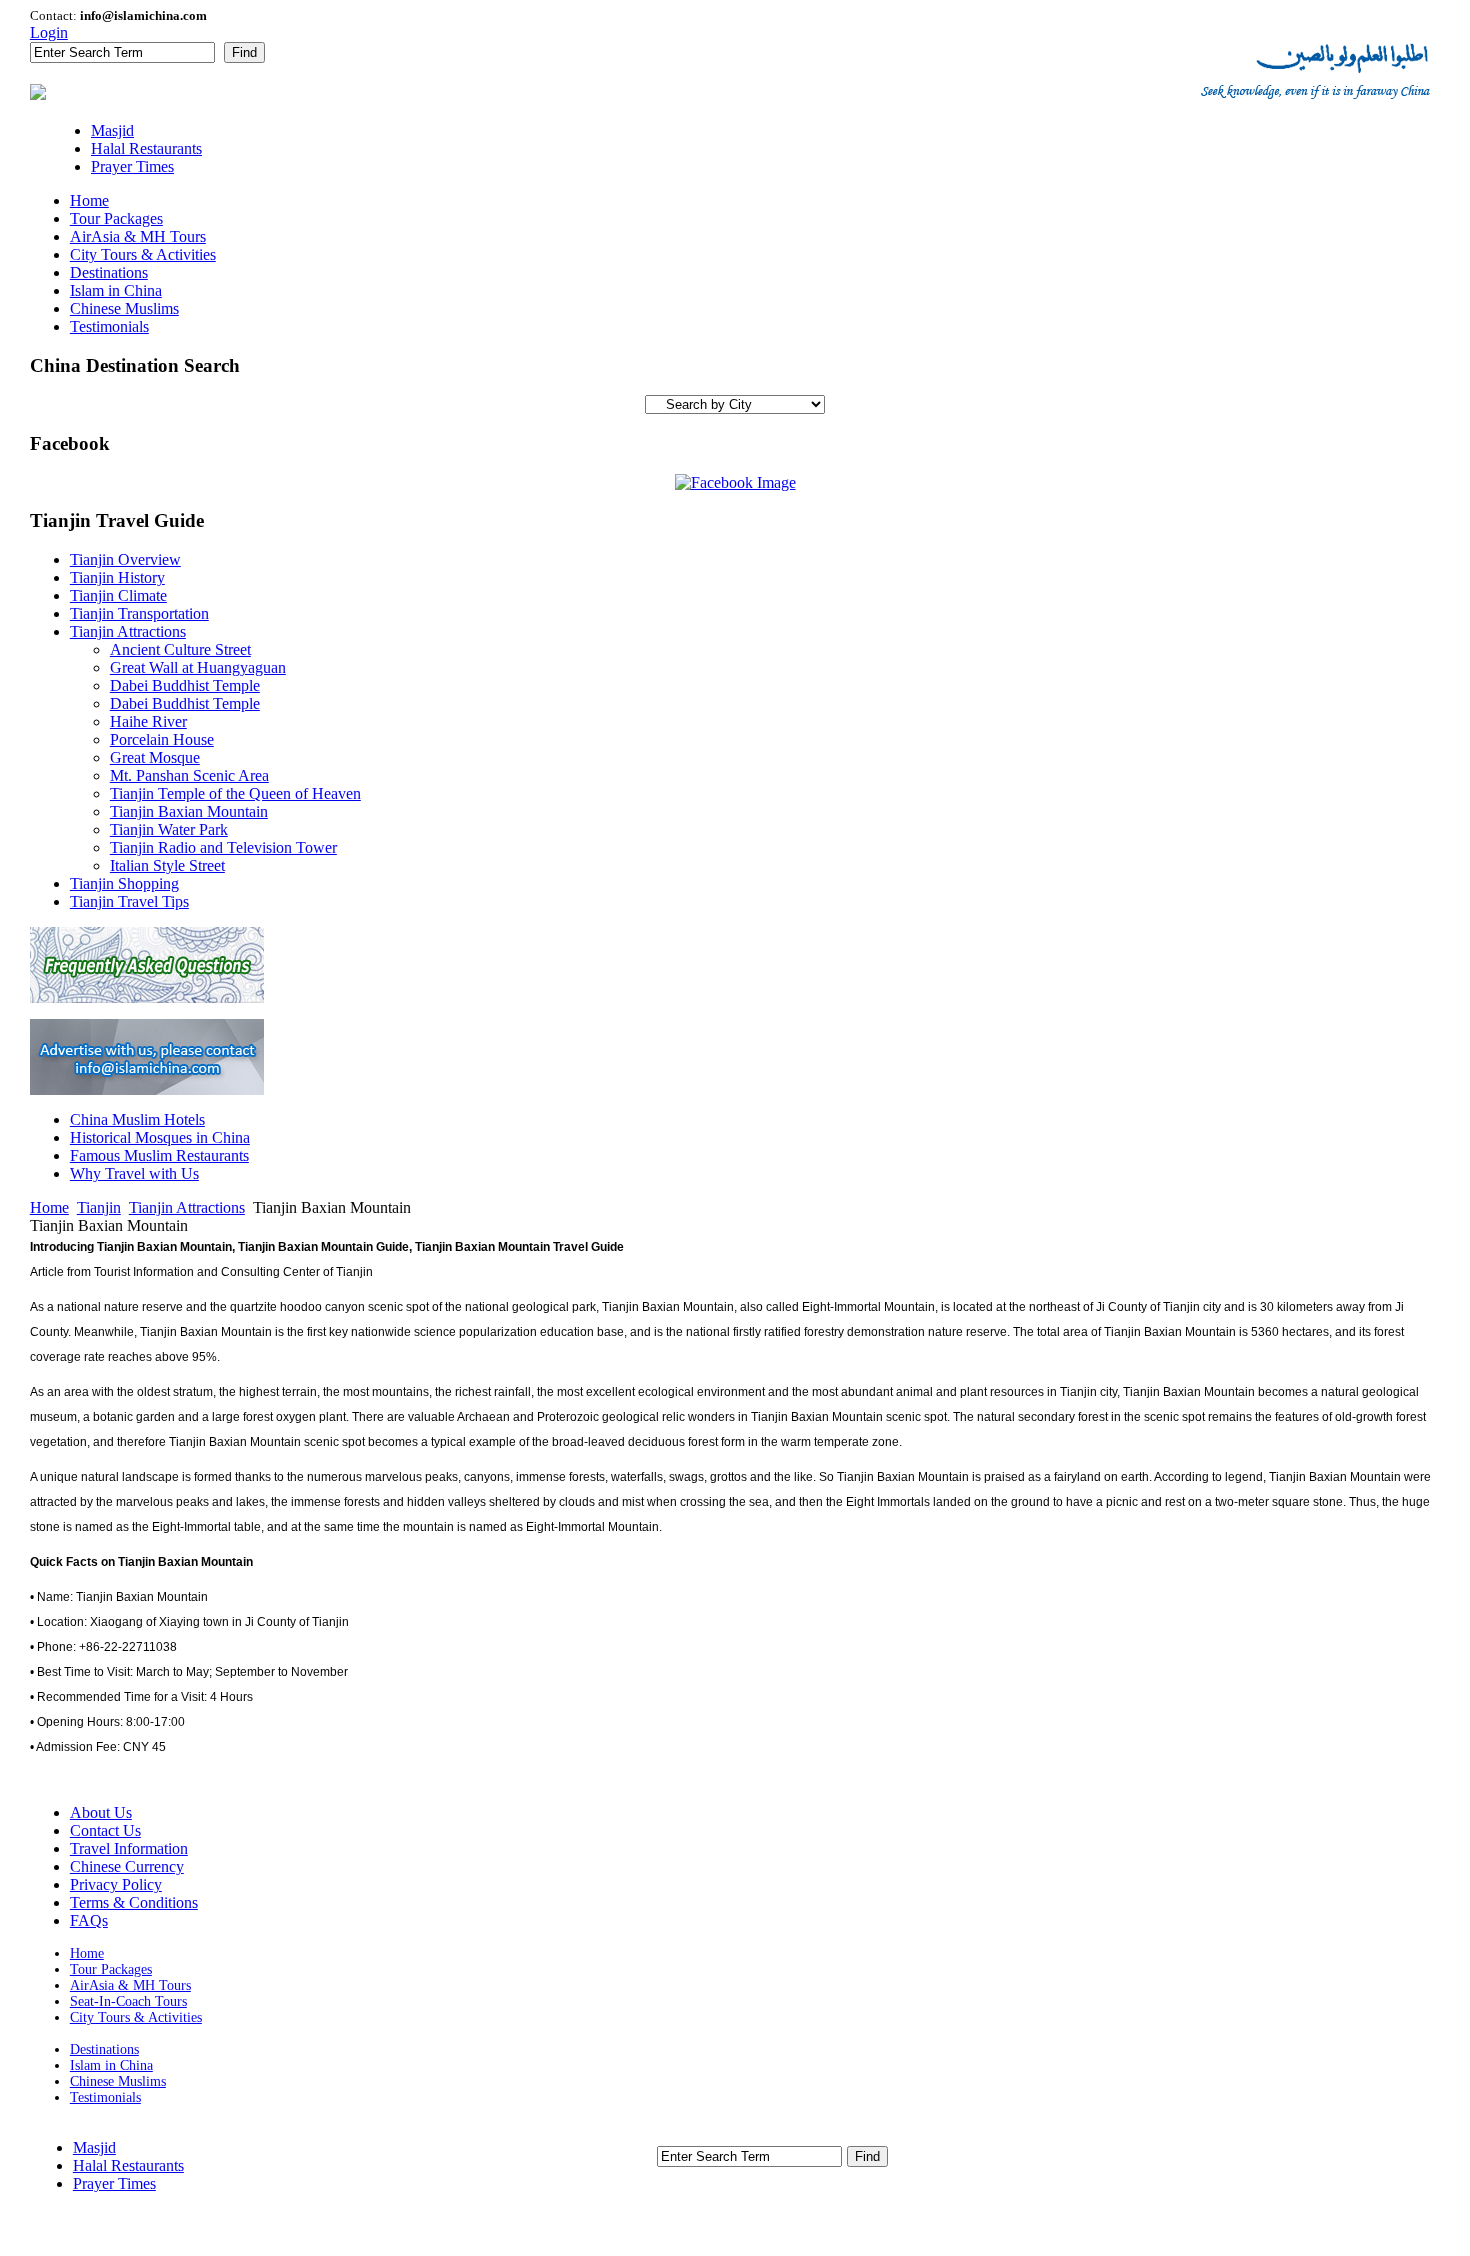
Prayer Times (114, 2183)
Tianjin (99, 1207)
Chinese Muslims (118, 2081)
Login (49, 32)
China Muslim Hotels (137, 1119)
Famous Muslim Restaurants (159, 1155)
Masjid (94, 2147)
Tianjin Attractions (187, 1207)
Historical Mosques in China (160, 1137)
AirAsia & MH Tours (130, 1985)
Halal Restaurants (128, 2165)
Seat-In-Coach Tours (128, 2001)
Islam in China (111, 2065)
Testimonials (105, 2097)
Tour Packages (111, 1969)
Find (244, 52)
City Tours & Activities (136, 2017)
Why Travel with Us (134, 1173)
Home (49, 1207)
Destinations (104, 2049)
